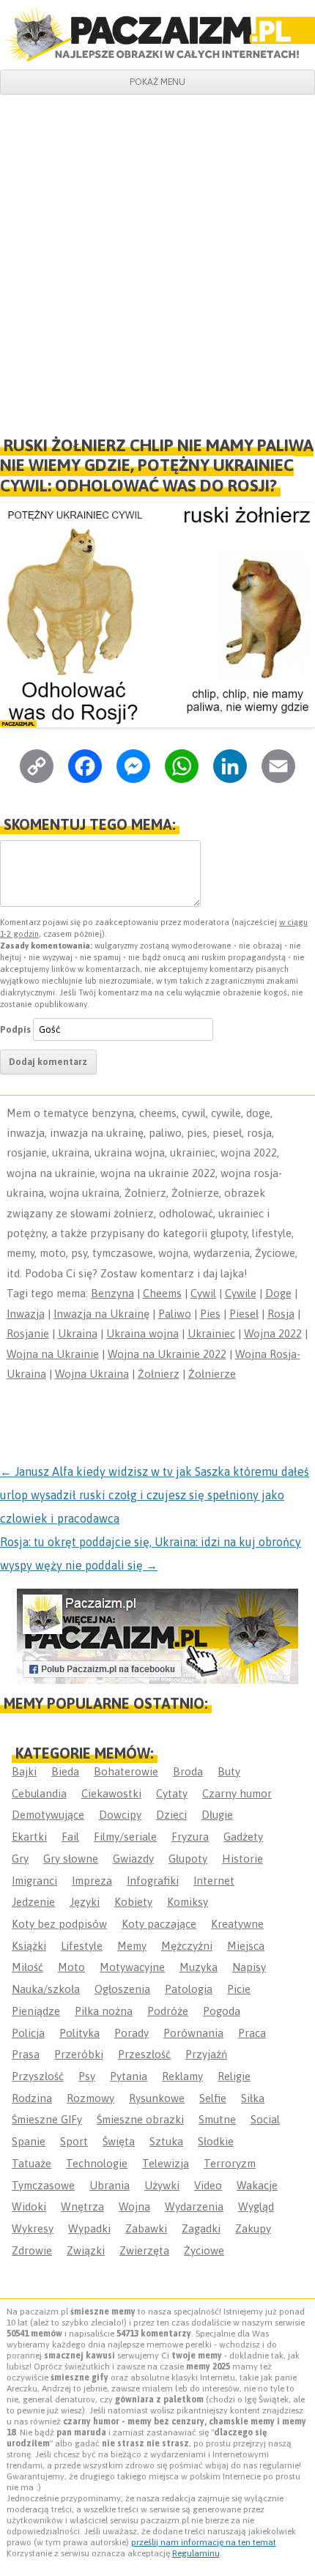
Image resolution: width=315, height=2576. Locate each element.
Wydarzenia (194, 2206)
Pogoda (222, 2011)
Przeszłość (144, 2054)
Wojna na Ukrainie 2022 (167, 1354)
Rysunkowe (157, 2098)
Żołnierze (212, 1374)
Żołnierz (159, 1374)
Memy (132, 1946)
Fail (70, 1837)
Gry (20, 1859)
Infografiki (153, 1881)
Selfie (213, 2098)
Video (208, 2185)
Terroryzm (230, 2163)
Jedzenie (33, 1902)
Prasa (26, 2054)
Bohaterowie (126, 1771)
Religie (234, 2076)
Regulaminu (196, 2553)
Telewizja (166, 2163)
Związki (86, 2250)
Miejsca (246, 1946)
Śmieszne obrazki (140, 2119)
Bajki (24, 1771)
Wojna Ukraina (92, 1374)
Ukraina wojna (142, 1333)
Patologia (189, 1989)
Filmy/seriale (125, 1837)
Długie (217, 1815)
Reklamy (182, 2076)
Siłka (253, 2098)
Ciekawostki (111, 1793)
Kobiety (133, 1902)
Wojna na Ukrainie (53, 1354)
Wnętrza (82, 2206)
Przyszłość (38, 2076)
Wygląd (256, 2206)
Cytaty (172, 1793)
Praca (252, 2033)
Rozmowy (90, 2098)
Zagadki (201, 2228)
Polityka (79, 2033)
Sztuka (166, 2141)
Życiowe (204, 2250)
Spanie (29, 2141)
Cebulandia (39, 1793)
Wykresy (33, 2228)
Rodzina (32, 2098)
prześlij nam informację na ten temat (204, 2542)
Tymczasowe (43, 2185)
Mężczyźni (187, 1946)
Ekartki (29, 1837)
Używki (162, 2185)
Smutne (217, 2119)
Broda (188, 1771)
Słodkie (216, 2141)
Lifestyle (82, 1946)
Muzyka (199, 1967)
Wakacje (257, 2185)
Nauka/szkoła (46, 1989)
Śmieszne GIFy (47, 2119)
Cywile (241, 1293)
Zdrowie (32, 2250)
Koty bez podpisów (59, 1924)
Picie (239, 1989)
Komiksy (188, 1902)
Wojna (134, 2206)
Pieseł (244, 1314)
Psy (87, 2076)
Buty (229, 1771)
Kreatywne (237, 1924)
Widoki (29, 2206)
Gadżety (243, 1837)
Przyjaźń (206, 2054)
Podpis (15, 1029)
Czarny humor (237, 1793)
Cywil (203, 1293)
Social (265, 2119)
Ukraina (78, 1333)
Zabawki (146, 2228)
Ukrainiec (211, 1333)
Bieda (65, 1771)
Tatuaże (31, 2163)
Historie (242, 1859)
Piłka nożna (104, 2011)
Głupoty (188, 1859)
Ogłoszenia (122, 1989)
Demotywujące (48, 1815)
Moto (71, 1967)
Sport (74, 2141)
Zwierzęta (144, 2250)
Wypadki (89, 2228)
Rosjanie (28, 1333)
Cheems (162, 1293)
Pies (210, 1314)
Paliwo (175, 1314)
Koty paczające (159, 1924)
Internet (214, 1881)
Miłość (27, 1967)
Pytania (129, 2076)
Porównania (193, 2033)
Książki (29, 1946)
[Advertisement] (157, 259)
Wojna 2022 (273, 1333)
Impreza (92, 1881)
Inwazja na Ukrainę (101, 1314)
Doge (278, 1293)
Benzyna (112, 1293)
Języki (85, 1902)
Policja (28, 2033)
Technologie (97, 2163)
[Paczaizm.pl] (157, 34)
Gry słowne (71, 1859)
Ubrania (110, 2185)
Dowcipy (120, 1815)
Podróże (168, 2011)
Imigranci (34, 1881)
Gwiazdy (133, 1859)
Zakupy (253, 2228)
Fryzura (190, 1837)
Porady (131, 2033)
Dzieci (171, 1815)
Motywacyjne (132, 1967)
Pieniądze (36, 2011)
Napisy (249, 1967)
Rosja (281, 1314)
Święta (119, 2141)
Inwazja (26, 1314)
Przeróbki (79, 2054)
